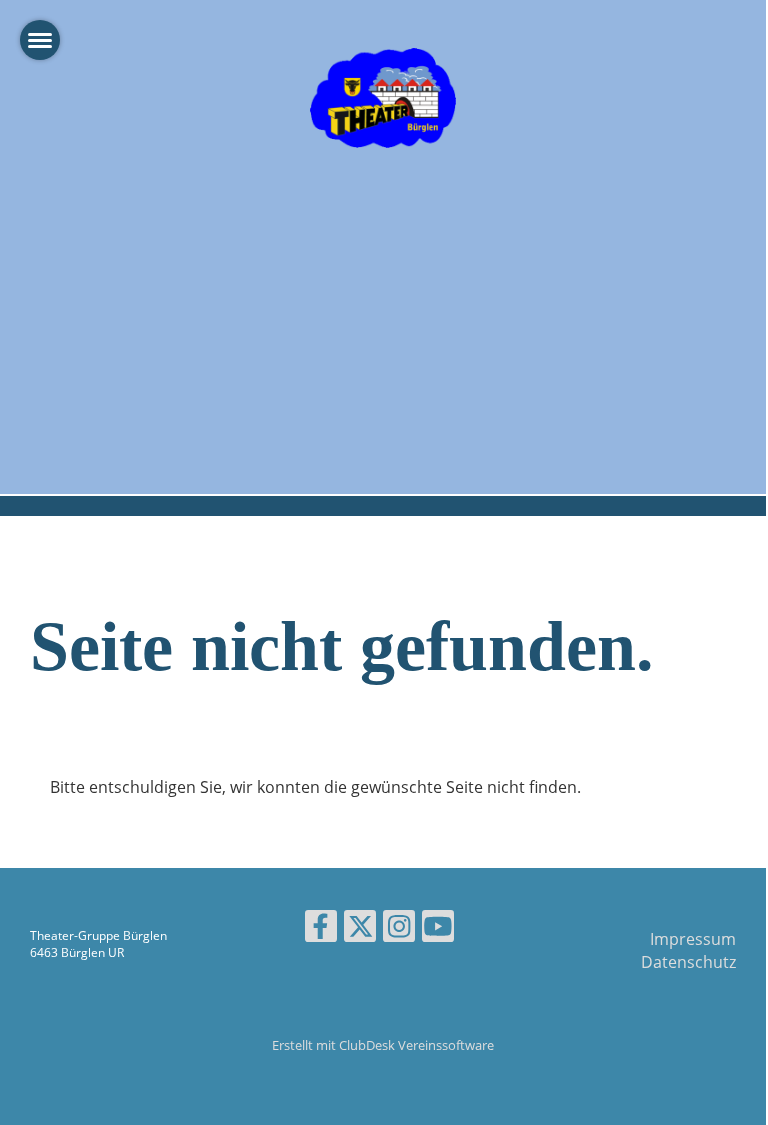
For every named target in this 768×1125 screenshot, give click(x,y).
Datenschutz (688, 962)
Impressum (693, 939)
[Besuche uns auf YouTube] (438, 929)
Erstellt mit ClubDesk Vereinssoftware (383, 1045)
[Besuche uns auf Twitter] (360, 929)
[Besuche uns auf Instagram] (399, 929)
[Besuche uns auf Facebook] (321, 929)
